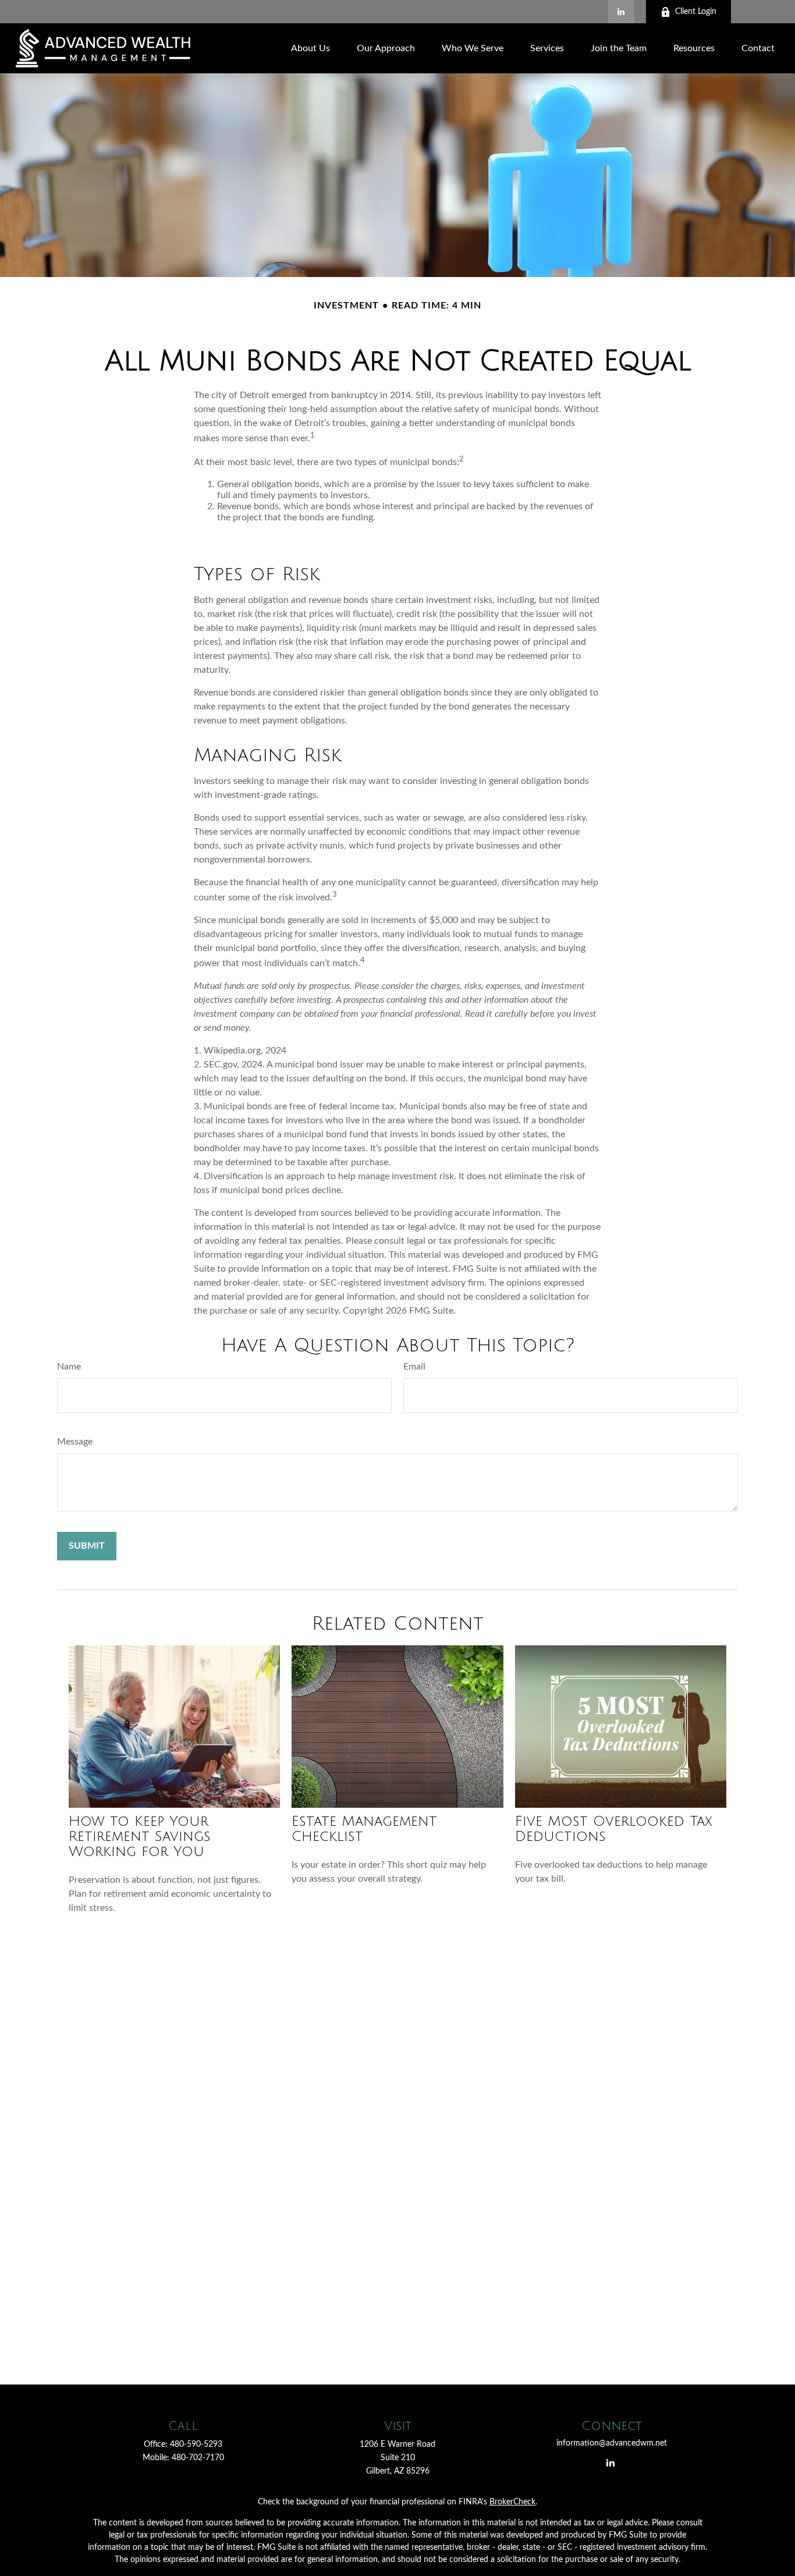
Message (75, 1442)
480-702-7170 (198, 2458)
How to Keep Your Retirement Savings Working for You (140, 1836)
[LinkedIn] (621, 12)
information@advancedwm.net (612, 2443)
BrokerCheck (512, 2502)
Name (69, 1367)
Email (414, 1367)
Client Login (696, 12)
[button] (310, 48)
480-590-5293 (196, 2444)
